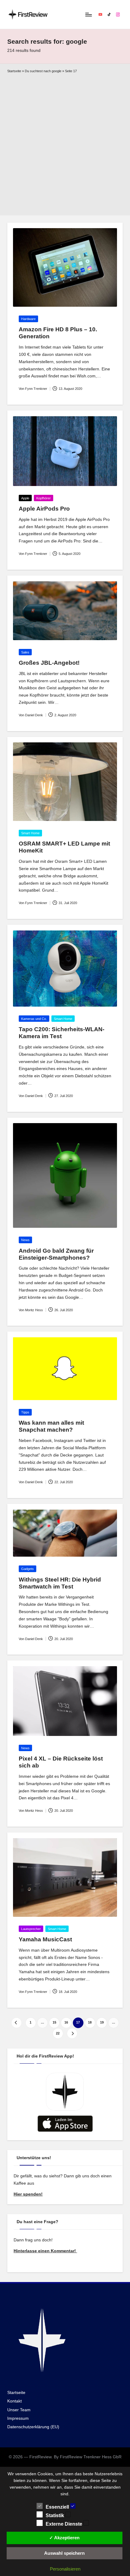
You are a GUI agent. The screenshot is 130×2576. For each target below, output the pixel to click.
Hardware (28, 319)
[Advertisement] (65, 143)
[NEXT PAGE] (72, 2033)
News (25, 1240)
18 (90, 2022)
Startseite (14, 71)
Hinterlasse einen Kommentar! (45, 2251)
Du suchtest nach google (43, 71)
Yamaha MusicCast (45, 1939)
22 (58, 2033)
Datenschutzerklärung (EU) (33, 2427)
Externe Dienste (65, 2524)
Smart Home (30, 833)
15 (54, 2022)
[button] (16, 2023)
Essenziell (58, 2507)
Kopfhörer (44, 498)
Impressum (18, 2418)
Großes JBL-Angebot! (49, 663)
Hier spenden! (28, 2194)
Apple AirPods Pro (44, 509)
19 (102, 2022)
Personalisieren (65, 2569)
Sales (25, 652)
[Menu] (88, 14)
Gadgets (28, 1569)
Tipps (25, 1412)
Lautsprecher (31, 1929)
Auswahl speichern (64, 2553)
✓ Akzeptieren (64, 2538)
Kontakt (15, 2401)
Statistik (55, 2515)
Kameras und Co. (34, 1019)
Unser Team (19, 2410)
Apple (25, 498)
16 (66, 2022)
